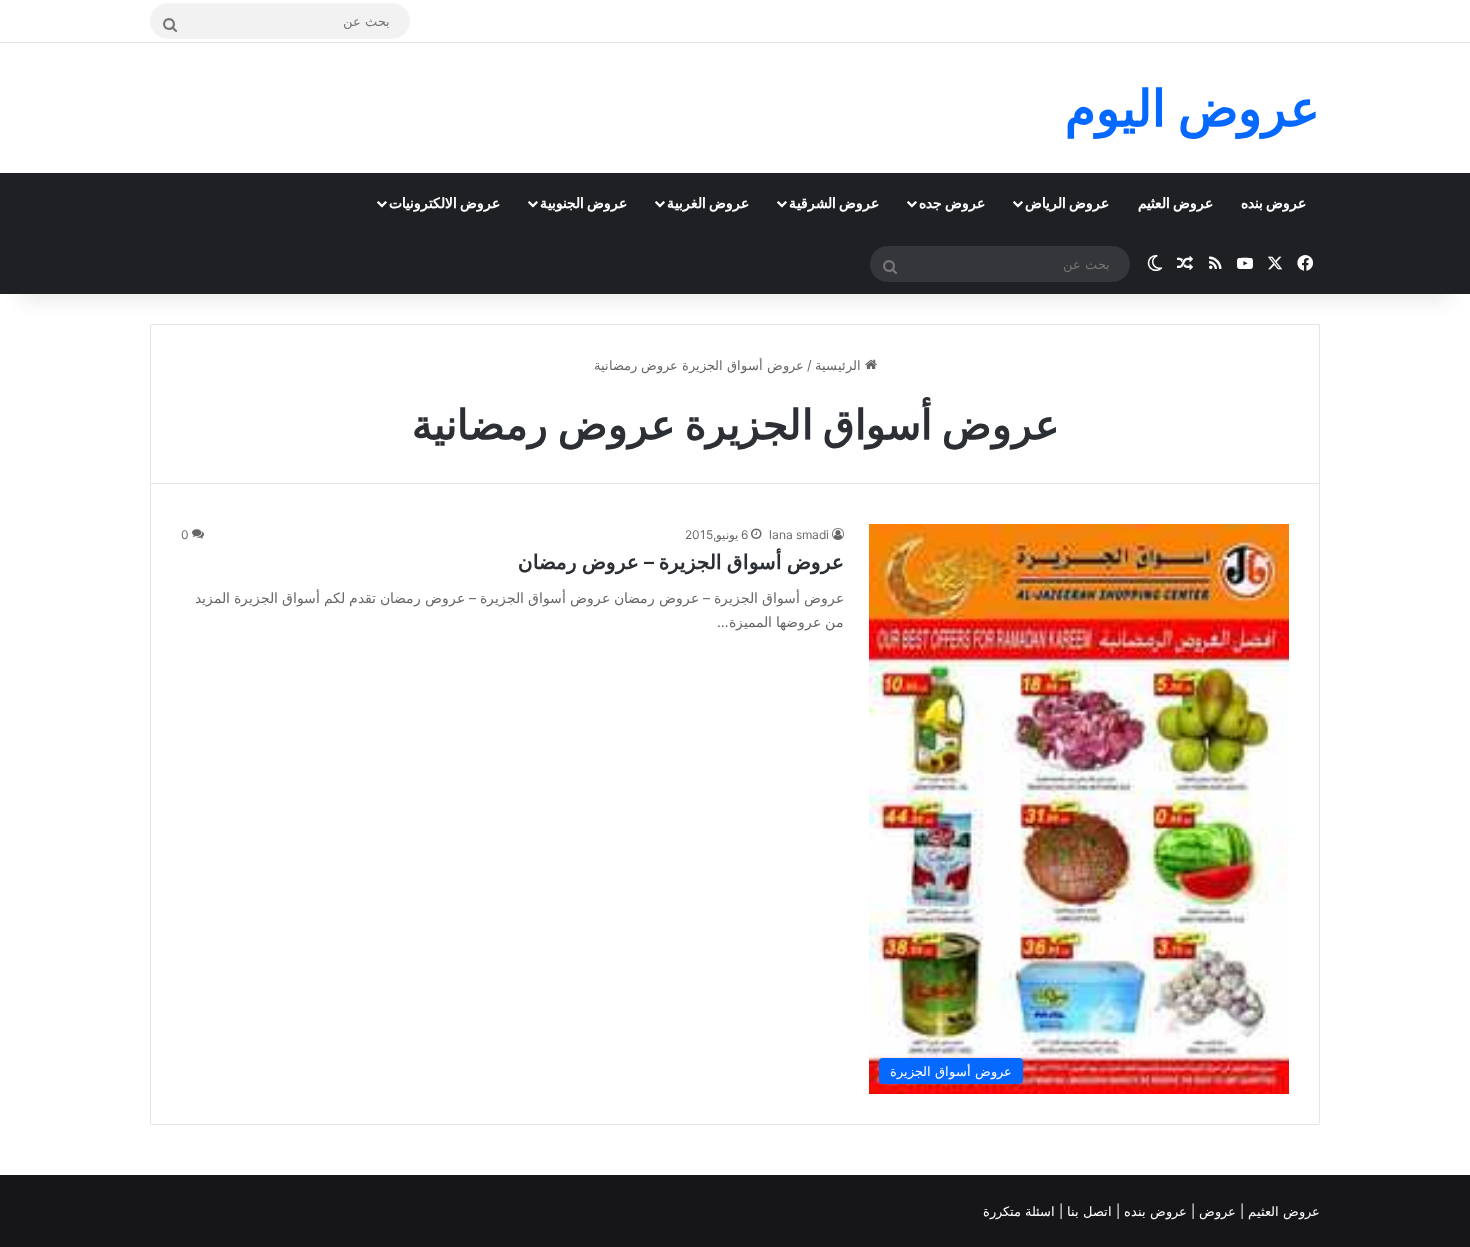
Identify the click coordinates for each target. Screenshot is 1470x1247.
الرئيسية (840, 365)
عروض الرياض (1067, 202)
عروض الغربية (708, 202)
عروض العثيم (1175, 202)
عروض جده (952, 202)
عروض (1217, 1211)
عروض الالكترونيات (444, 202)
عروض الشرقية (834, 202)
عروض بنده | (1153, 1211)
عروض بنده (1273, 202)
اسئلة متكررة (1021, 1211)
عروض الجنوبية (583, 202)
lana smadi (799, 534)
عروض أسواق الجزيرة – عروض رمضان (681, 562)
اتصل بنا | (1087, 1211)
